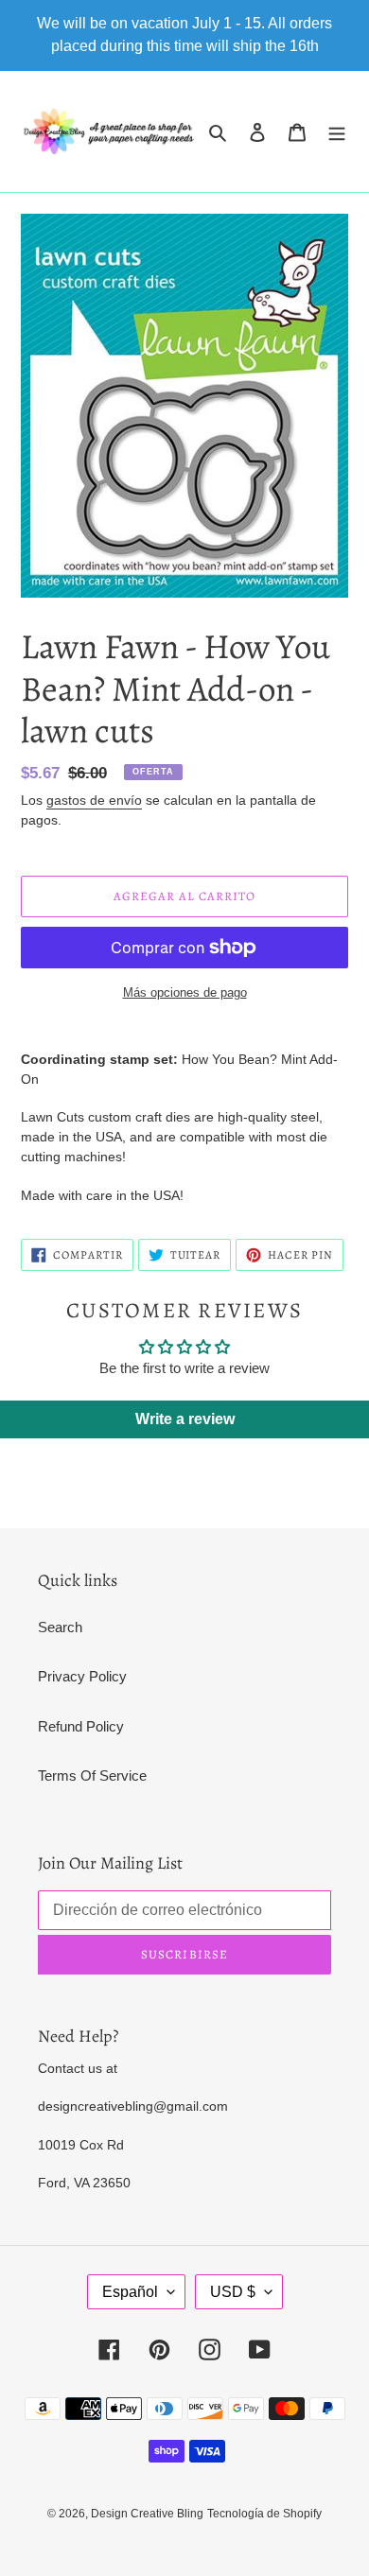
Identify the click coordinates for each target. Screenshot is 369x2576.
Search (60, 1627)
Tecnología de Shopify (264, 2514)
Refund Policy (81, 1726)
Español (130, 2292)
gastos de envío (94, 800)
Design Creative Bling (147, 2514)
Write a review (185, 1419)
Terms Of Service (92, 1775)
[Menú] (337, 132)
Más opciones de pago (185, 992)
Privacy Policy (82, 1676)
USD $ (233, 2292)
